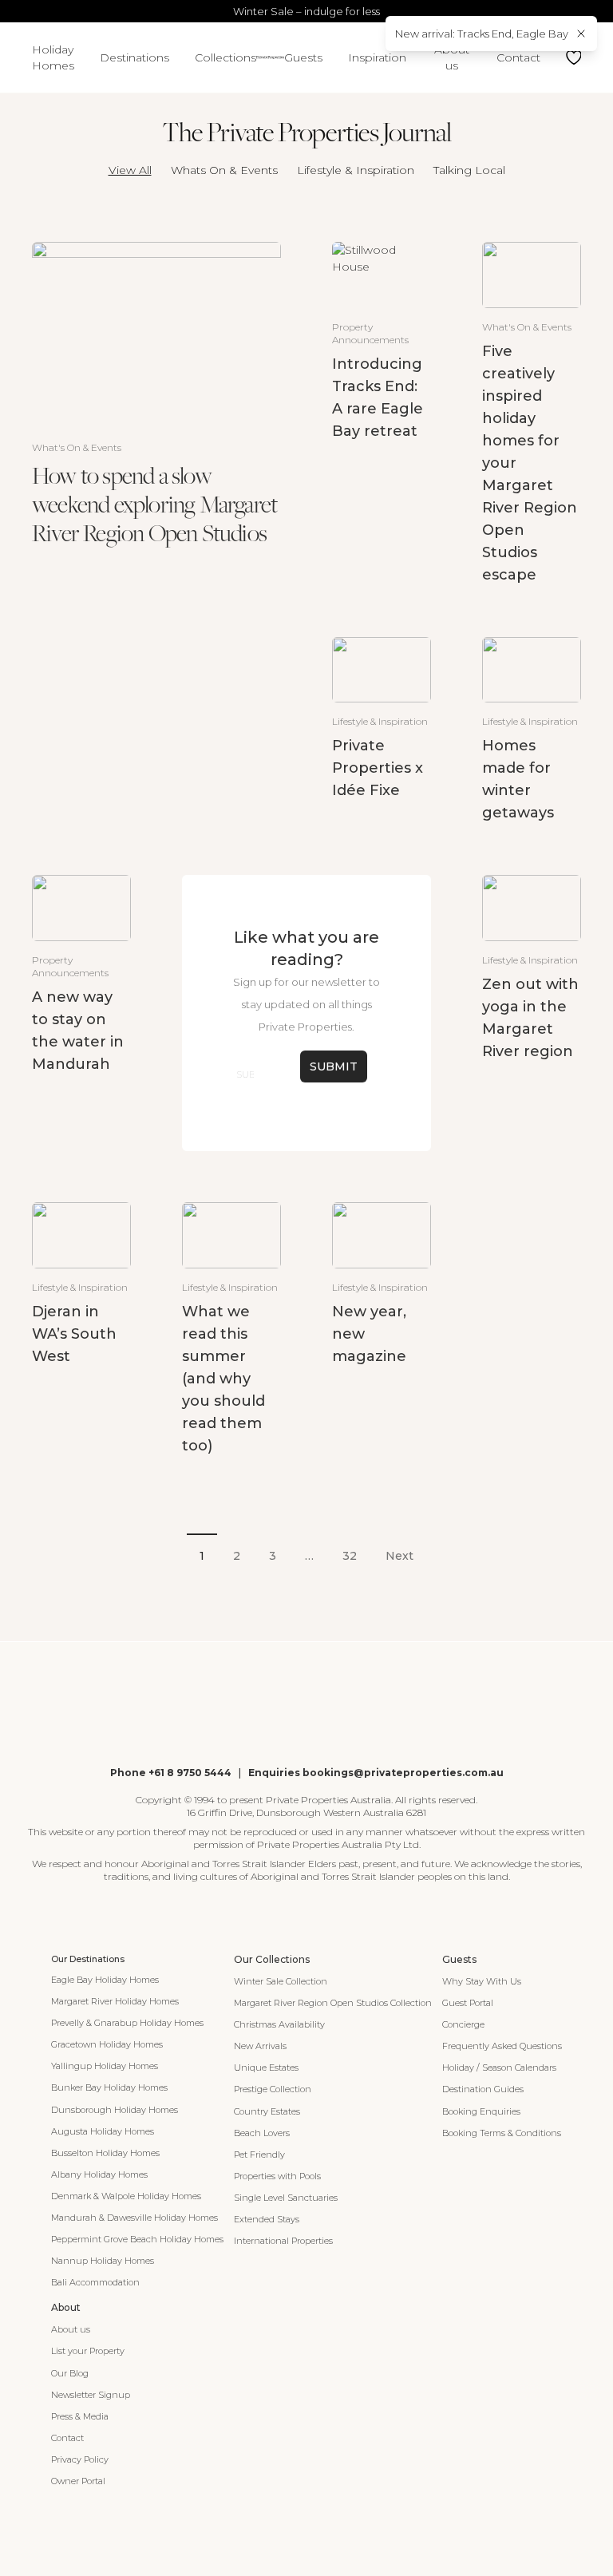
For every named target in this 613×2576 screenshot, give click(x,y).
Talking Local (469, 170)
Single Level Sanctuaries (286, 2198)
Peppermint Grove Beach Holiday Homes (137, 2239)
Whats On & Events (224, 170)
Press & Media (80, 2416)
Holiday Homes (53, 57)
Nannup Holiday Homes (103, 2261)
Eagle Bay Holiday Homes (105, 1980)
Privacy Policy (80, 2459)
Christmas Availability (279, 2024)
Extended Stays (267, 2219)
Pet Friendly (259, 2155)
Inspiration (377, 57)
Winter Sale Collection (281, 1981)
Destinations (134, 57)
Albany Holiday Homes (99, 2174)
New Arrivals (260, 2046)
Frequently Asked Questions (502, 2046)
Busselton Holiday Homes (105, 2153)
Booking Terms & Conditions (502, 2133)
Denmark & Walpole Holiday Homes (126, 2196)
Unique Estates (266, 2068)
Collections (225, 57)
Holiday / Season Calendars (499, 2068)
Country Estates (267, 2111)
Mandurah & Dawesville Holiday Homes (134, 2218)
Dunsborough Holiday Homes (115, 2110)
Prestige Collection (273, 2089)
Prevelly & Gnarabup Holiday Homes (127, 2023)
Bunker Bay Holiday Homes (109, 2087)
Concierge (463, 2024)
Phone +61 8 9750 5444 (171, 1773)
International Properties (283, 2241)
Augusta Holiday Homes (103, 2131)
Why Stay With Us (482, 1981)
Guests (303, 57)
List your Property (88, 2351)
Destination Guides (483, 2089)
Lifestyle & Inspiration (356, 170)
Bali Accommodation (95, 2282)
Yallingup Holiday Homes (105, 2066)
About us (452, 57)
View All (130, 170)
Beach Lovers (262, 2133)
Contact (518, 57)
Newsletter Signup (91, 2395)
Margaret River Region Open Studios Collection (333, 2003)
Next (399, 1556)
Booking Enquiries (481, 2111)
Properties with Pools (277, 2176)
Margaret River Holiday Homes (115, 2001)
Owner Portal (78, 2481)
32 (350, 1556)
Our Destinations (88, 1959)
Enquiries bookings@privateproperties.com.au (376, 1773)
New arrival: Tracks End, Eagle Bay (482, 34)
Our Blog (70, 2373)
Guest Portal (468, 2003)
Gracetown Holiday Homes (107, 2044)
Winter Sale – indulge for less (306, 11)
